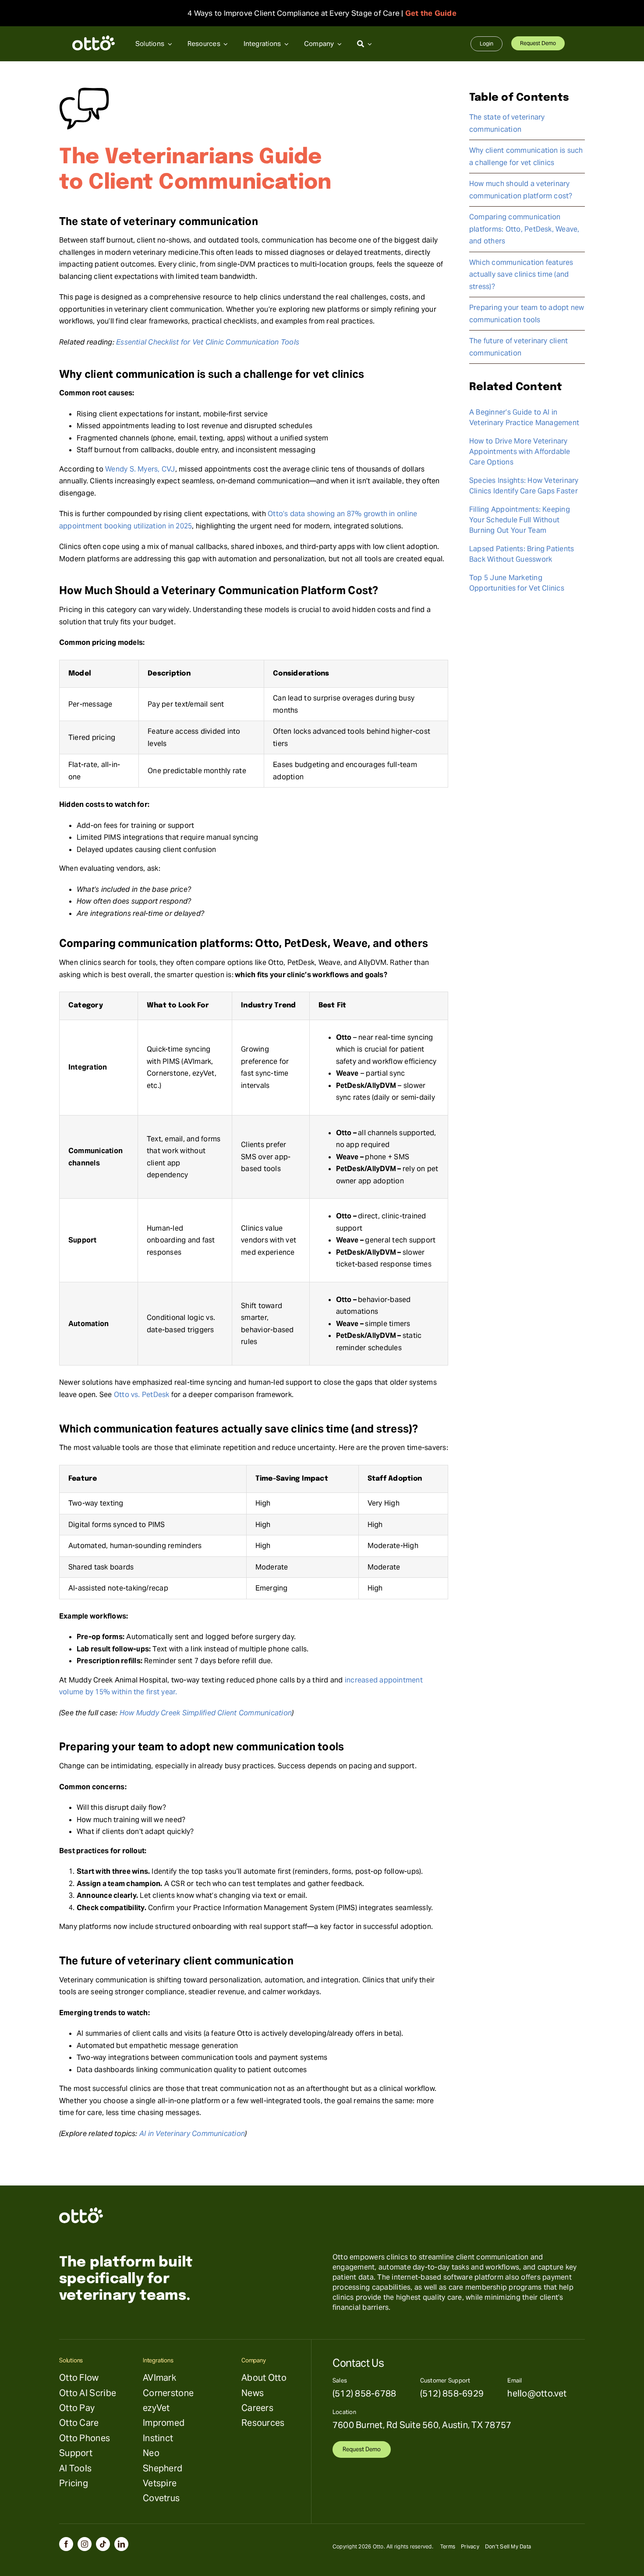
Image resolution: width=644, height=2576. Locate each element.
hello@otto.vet (537, 2393)
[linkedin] (121, 2544)
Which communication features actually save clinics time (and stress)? (521, 274)
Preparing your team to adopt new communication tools (527, 314)
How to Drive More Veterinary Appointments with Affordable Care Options (520, 452)
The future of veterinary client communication (518, 347)
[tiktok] (103, 2544)
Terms (448, 2546)
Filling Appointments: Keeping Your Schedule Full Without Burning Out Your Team (520, 520)
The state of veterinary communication (507, 123)
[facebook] (66, 2544)
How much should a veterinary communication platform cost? (521, 190)
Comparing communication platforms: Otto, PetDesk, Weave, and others (524, 229)
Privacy (470, 2546)
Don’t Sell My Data (508, 2546)
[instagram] (85, 2544)
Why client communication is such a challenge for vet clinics (526, 157)
